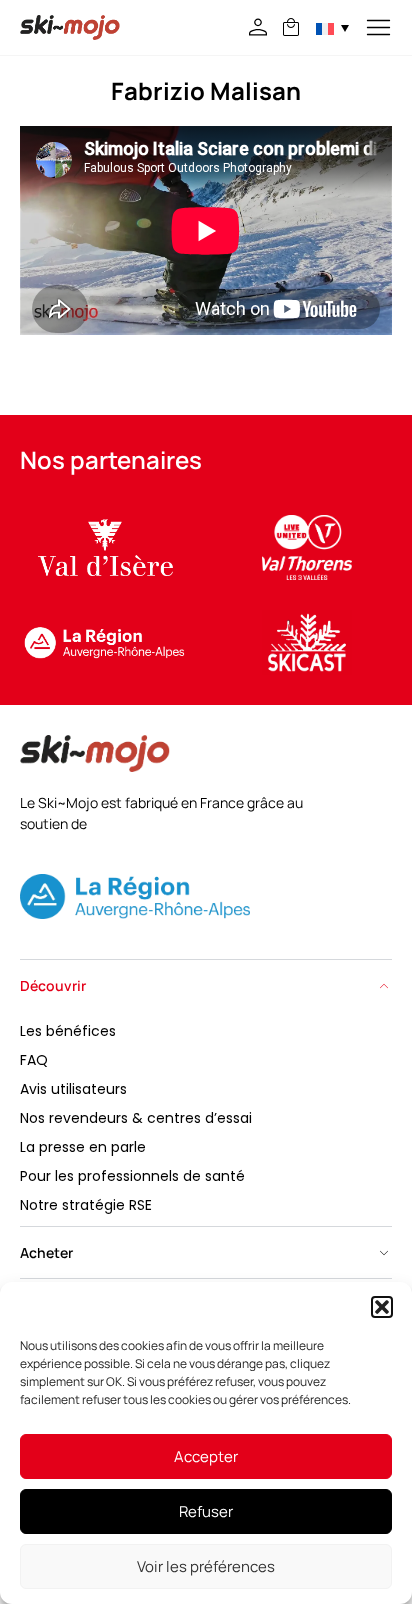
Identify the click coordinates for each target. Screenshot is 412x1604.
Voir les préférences (206, 1566)
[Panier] (291, 27)
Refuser (206, 1511)
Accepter (206, 1456)
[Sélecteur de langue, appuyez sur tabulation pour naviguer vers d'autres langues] (332, 27)
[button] (382, 1307)
